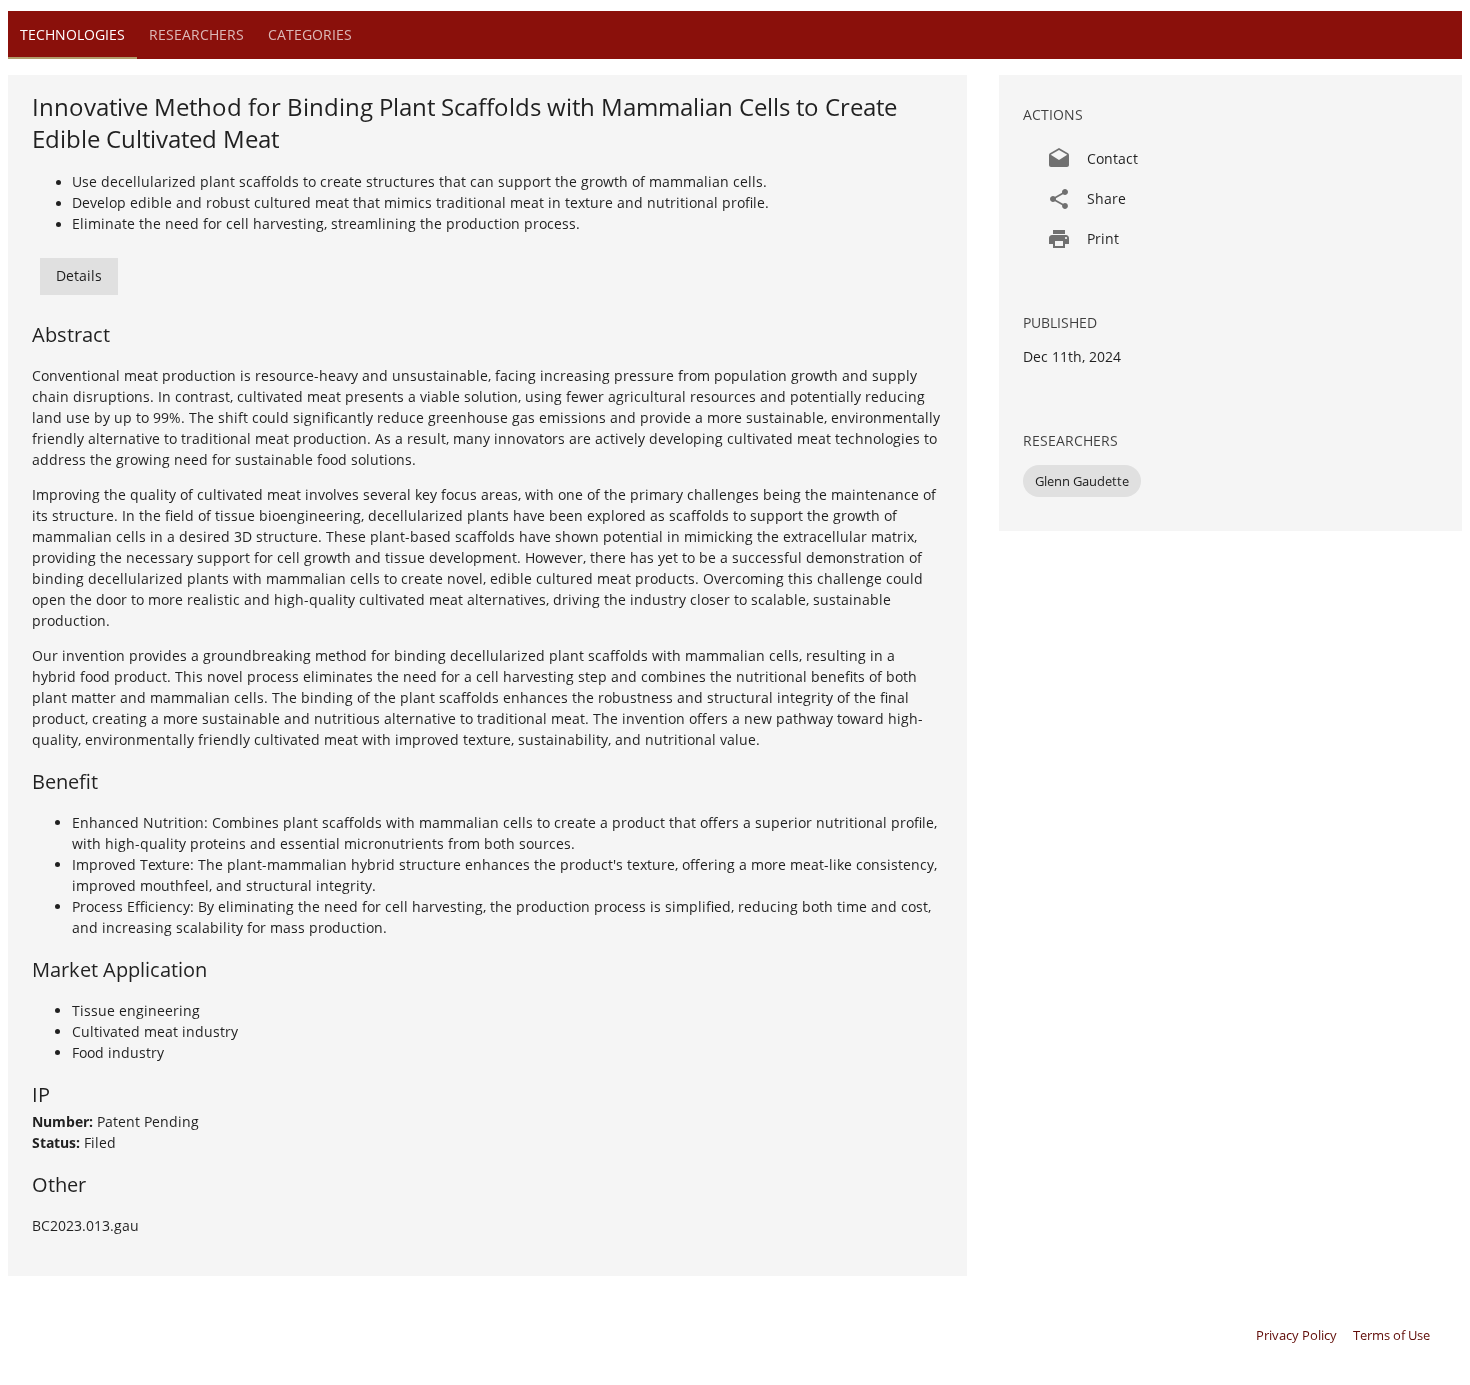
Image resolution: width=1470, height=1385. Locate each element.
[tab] (72, 35)
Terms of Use (1391, 1335)
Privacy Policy (1296, 1335)
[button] (1230, 159)
